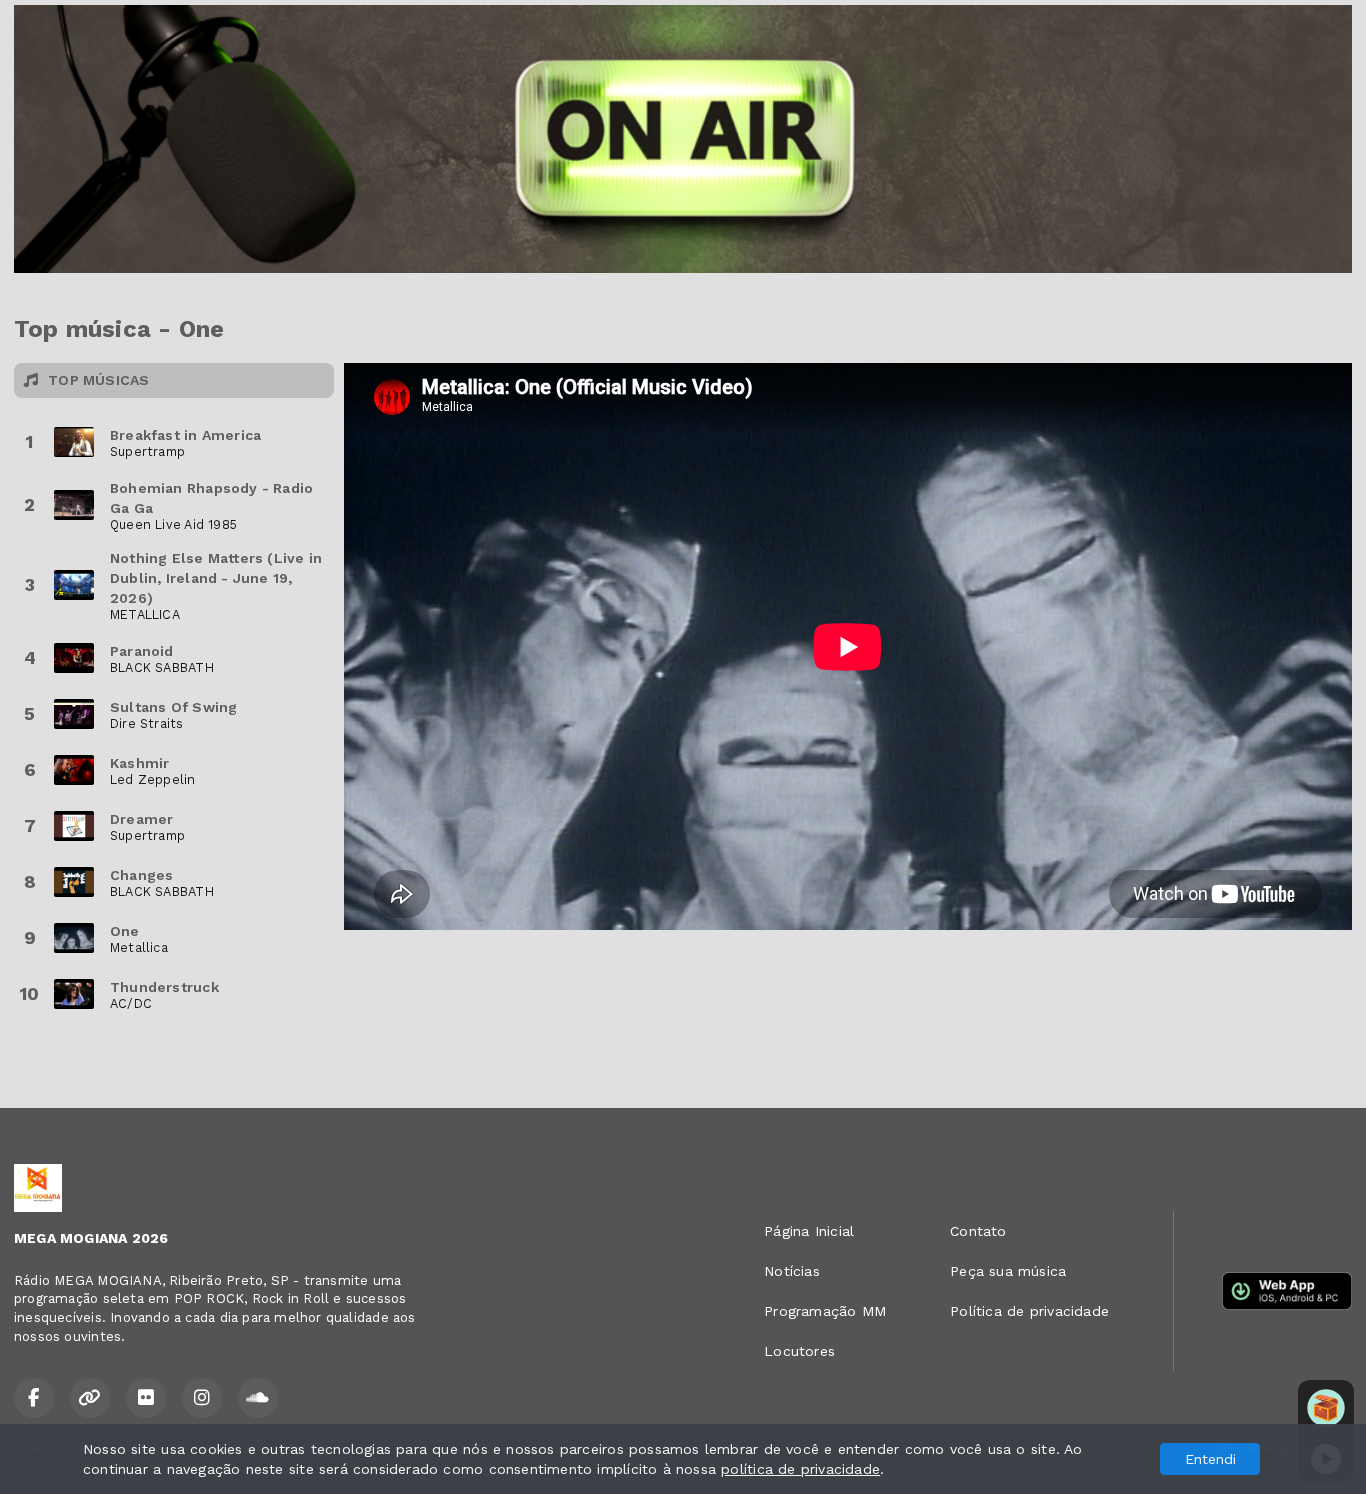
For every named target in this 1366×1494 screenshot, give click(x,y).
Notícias (792, 1271)
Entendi (1210, 1459)
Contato (978, 1231)
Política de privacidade (1029, 1311)
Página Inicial (809, 1231)
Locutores (799, 1351)
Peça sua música (1008, 1271)
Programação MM (825, 1311)
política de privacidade (800, 1469)
